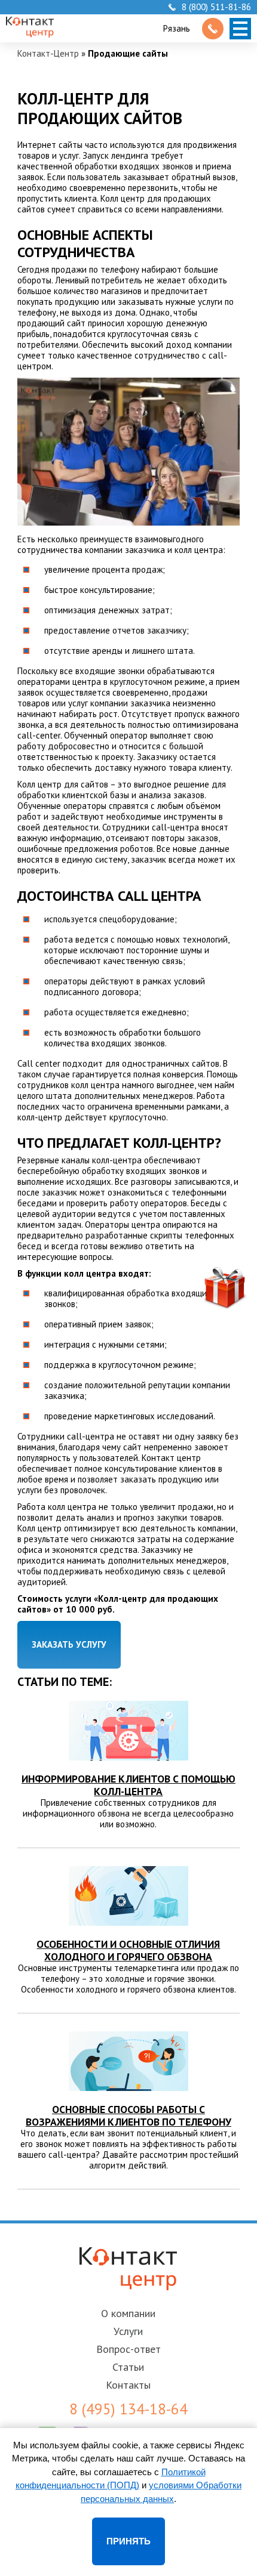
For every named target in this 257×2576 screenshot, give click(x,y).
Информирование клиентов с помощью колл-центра (128, 1785)
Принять (128, 2541)
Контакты (128, 2385)
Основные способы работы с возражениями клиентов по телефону (128, 2115)
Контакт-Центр (48, 53)
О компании (128, 2313)
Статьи (128, 2367)
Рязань (177, 28)
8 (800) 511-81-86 (216, 7)
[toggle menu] (240, 29)
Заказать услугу (69, 1644)
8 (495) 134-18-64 (128, 2409)
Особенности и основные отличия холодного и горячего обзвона (128, 1950)
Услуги (128, 2331)
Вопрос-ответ (128, 2349)
